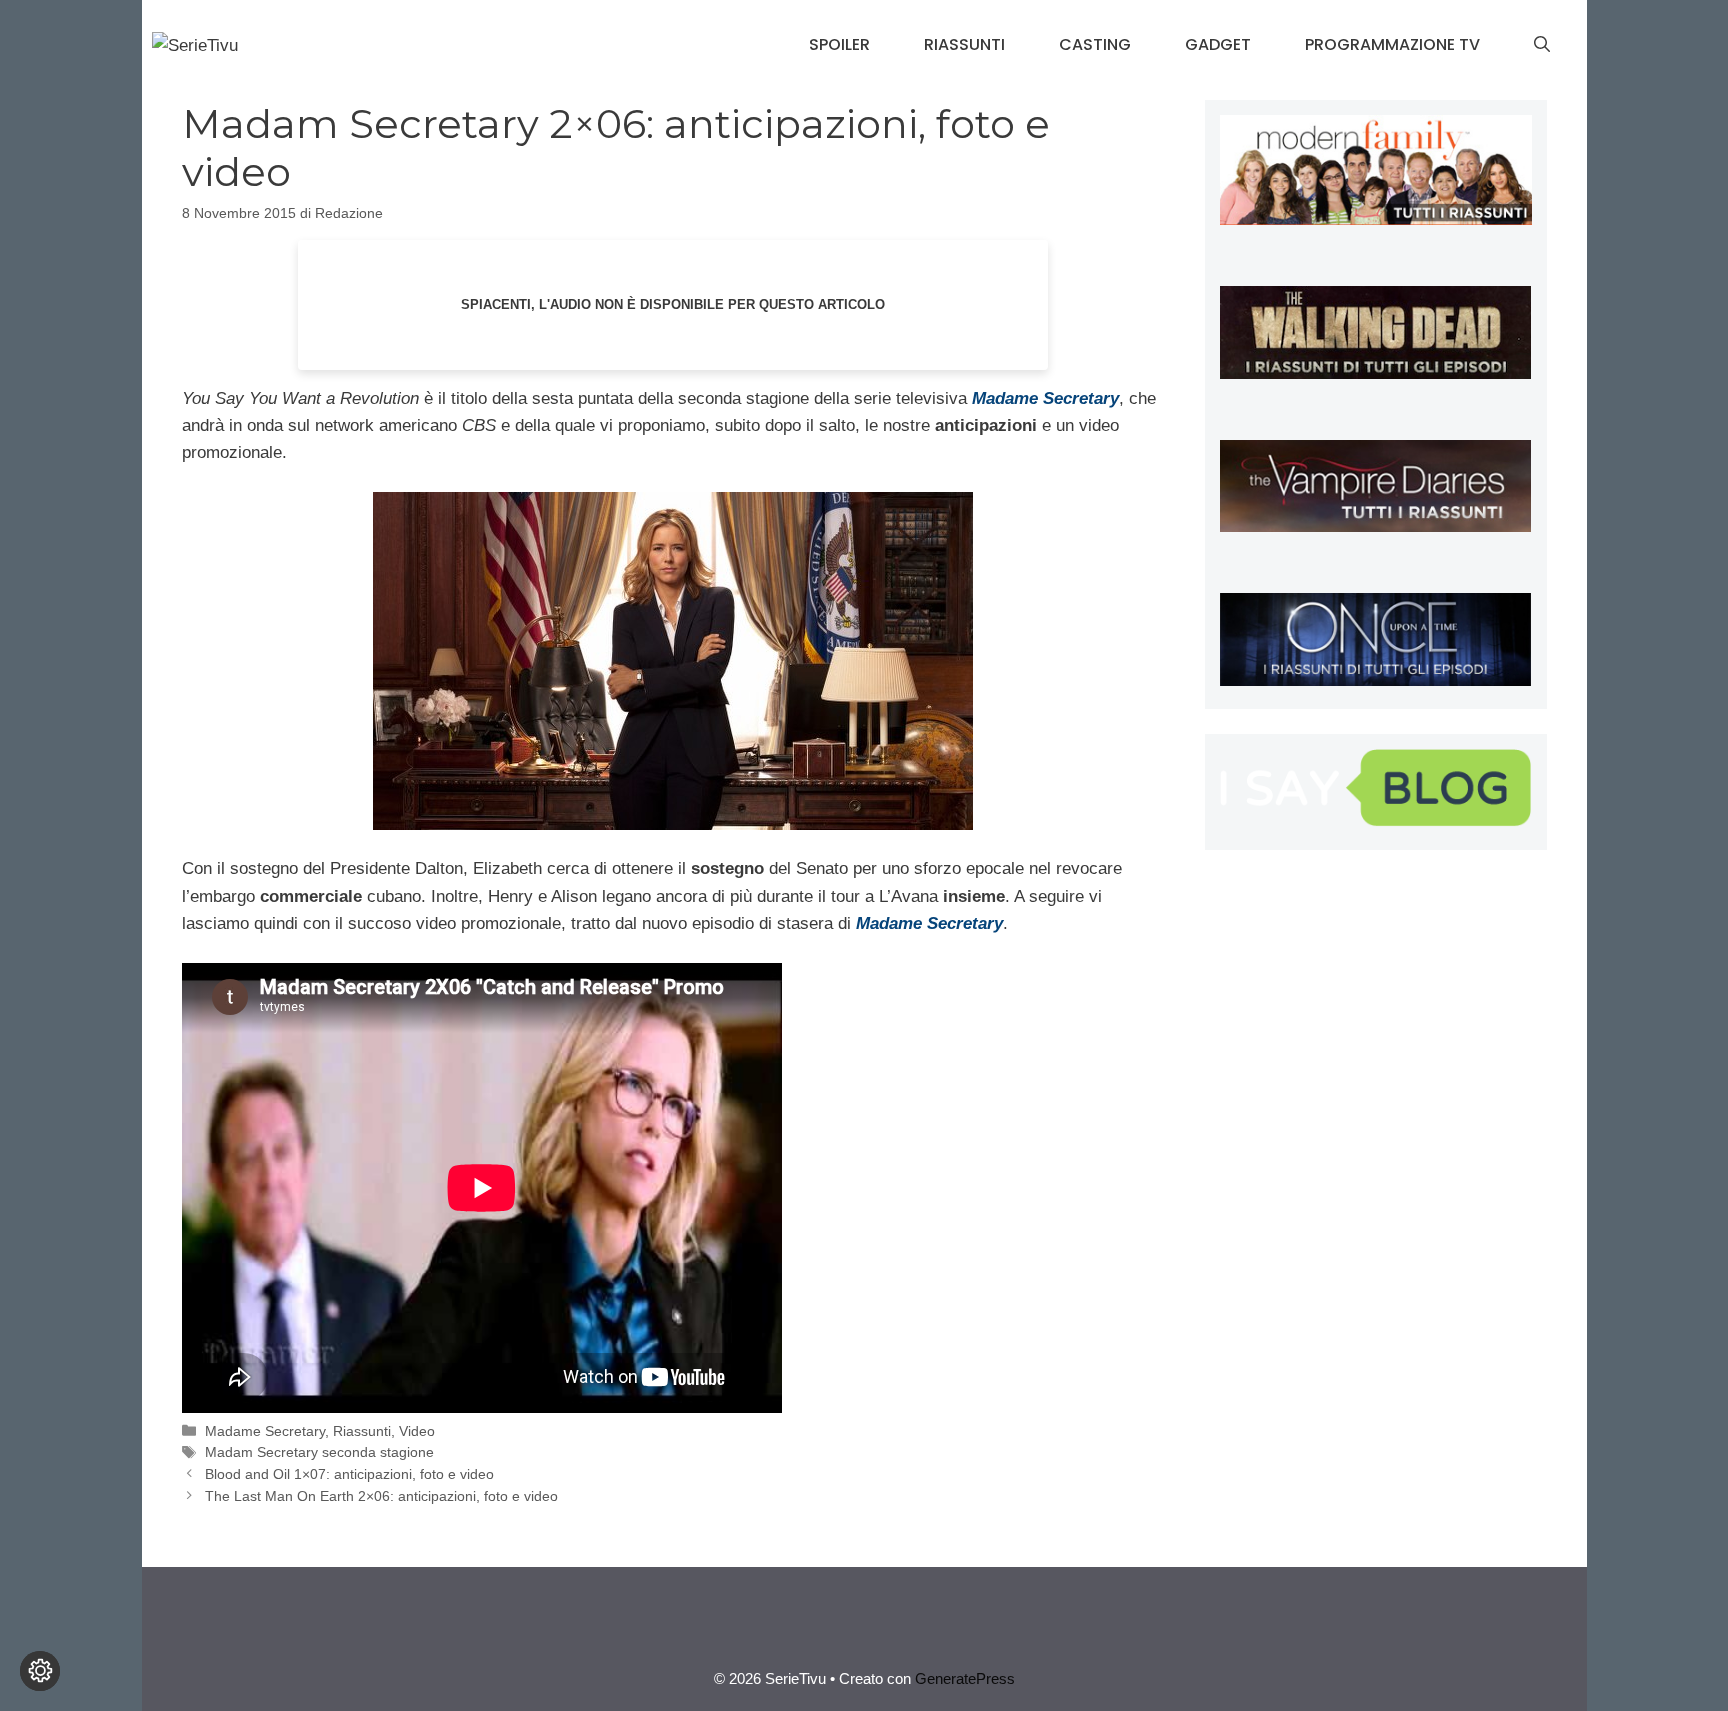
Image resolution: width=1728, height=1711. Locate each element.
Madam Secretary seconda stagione (319, 1452)
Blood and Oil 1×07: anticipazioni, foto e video (349, 1474)
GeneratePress (965, 1678)
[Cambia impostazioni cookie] (40, 1671)
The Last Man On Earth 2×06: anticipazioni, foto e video (381, 1496)
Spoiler (839, 44)
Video (417, 1431)
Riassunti (964, 44)
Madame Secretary (265, 1431)
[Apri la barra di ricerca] (1542, 45)
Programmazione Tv (1392, 44)
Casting (1095, 44)
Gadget (1218, 44)
